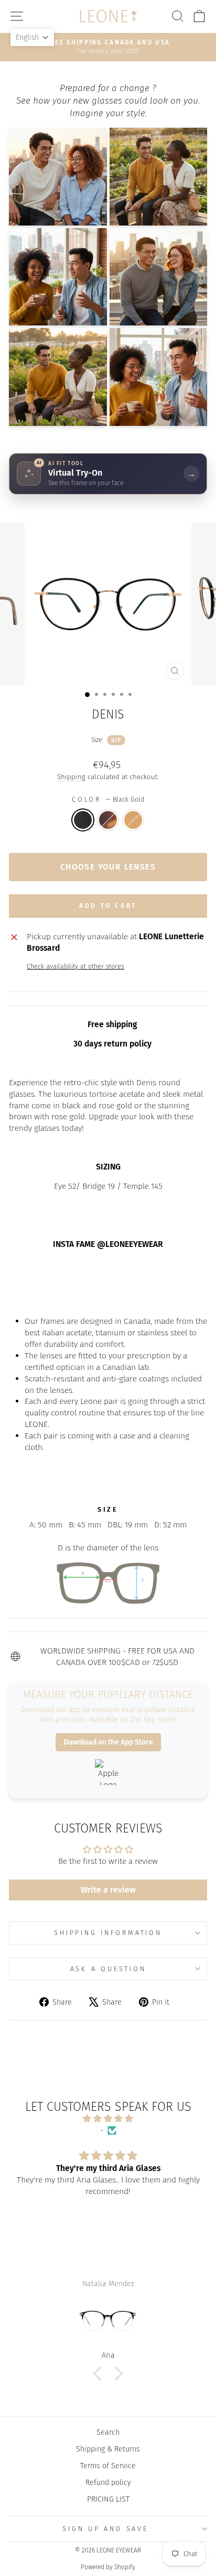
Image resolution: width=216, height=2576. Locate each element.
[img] (108, 2119)
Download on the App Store (108, 1742)
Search (108, 2432)
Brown (133, 820)
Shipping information (108, 1933)
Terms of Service (108, 2466)
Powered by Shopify (108, 2567)
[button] (100, 2373)
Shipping (71, 777)
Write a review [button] (108, 1890)
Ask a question (108, 1969)
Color (108, 799)
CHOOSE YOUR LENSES (108, 867)
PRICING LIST (108, 2499)
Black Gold (83, 820)
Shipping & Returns (108, 2449)
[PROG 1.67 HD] (108, 2321)
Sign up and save (105, 2529)
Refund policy (108, 2482)
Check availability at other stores (75, 966)
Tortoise (108, 820)
